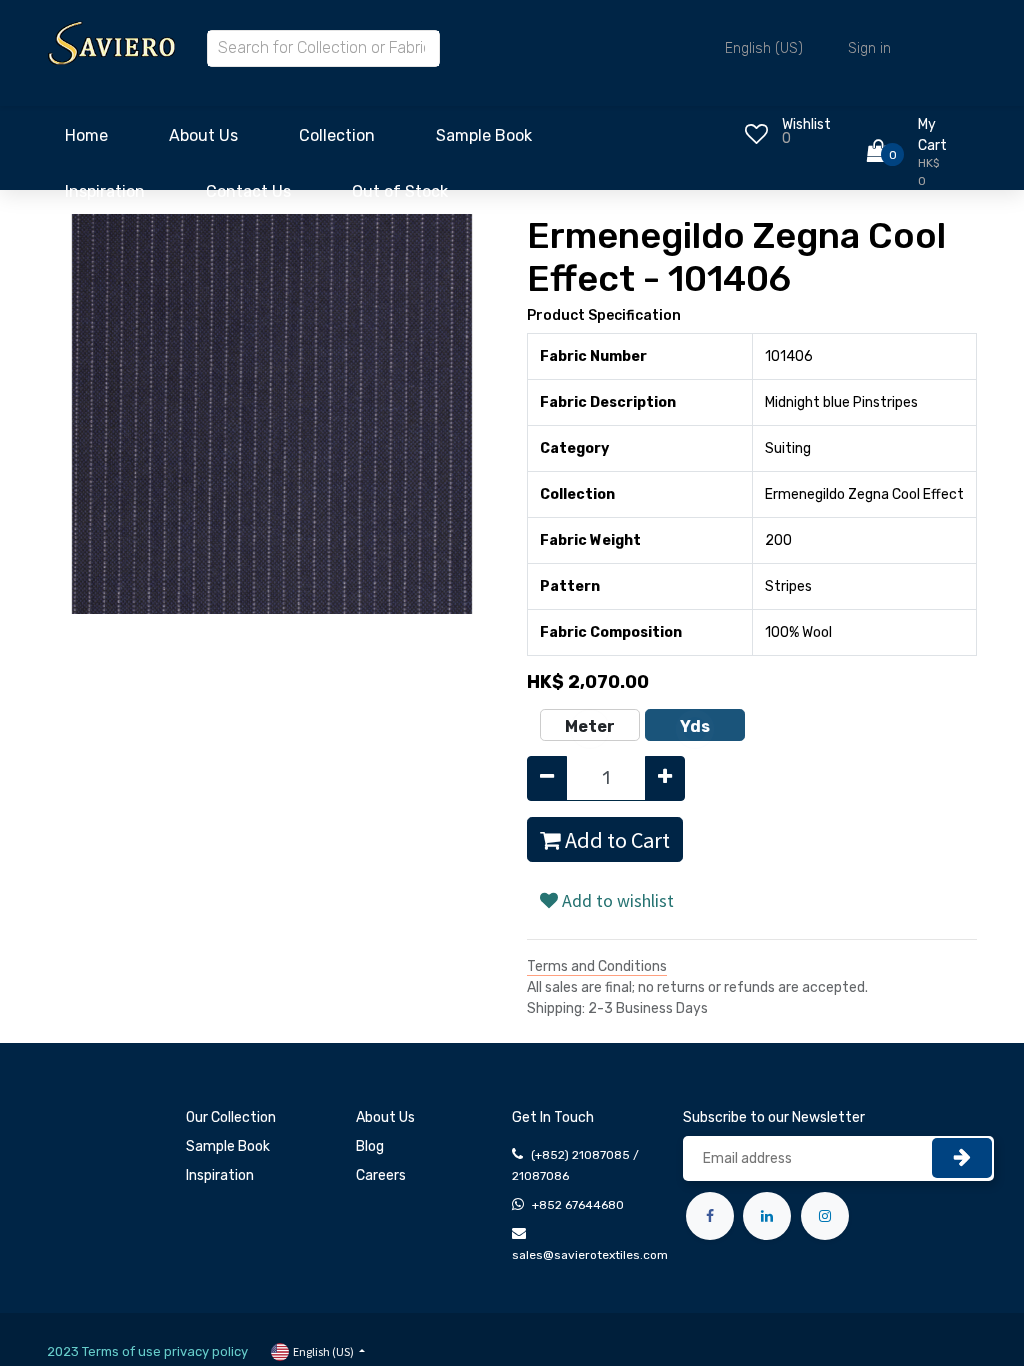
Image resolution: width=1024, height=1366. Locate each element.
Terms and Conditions (597, 966)
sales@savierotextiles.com (590, 1255)
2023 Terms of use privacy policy (147, 1351)
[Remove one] (547, 778)
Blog (370, 1146)
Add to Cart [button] (615, 840)
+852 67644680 (578, 1205)
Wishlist (806, 124)
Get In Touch (553, 1117)
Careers (381, 1175)
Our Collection (231, 1117)
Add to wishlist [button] (616, 900)
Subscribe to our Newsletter (774, 1117)
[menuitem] (86, 141)
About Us (385, 1117)
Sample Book (228, 1146)
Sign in (869, 48)
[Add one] (665, 778)
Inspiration (220, 1175)
